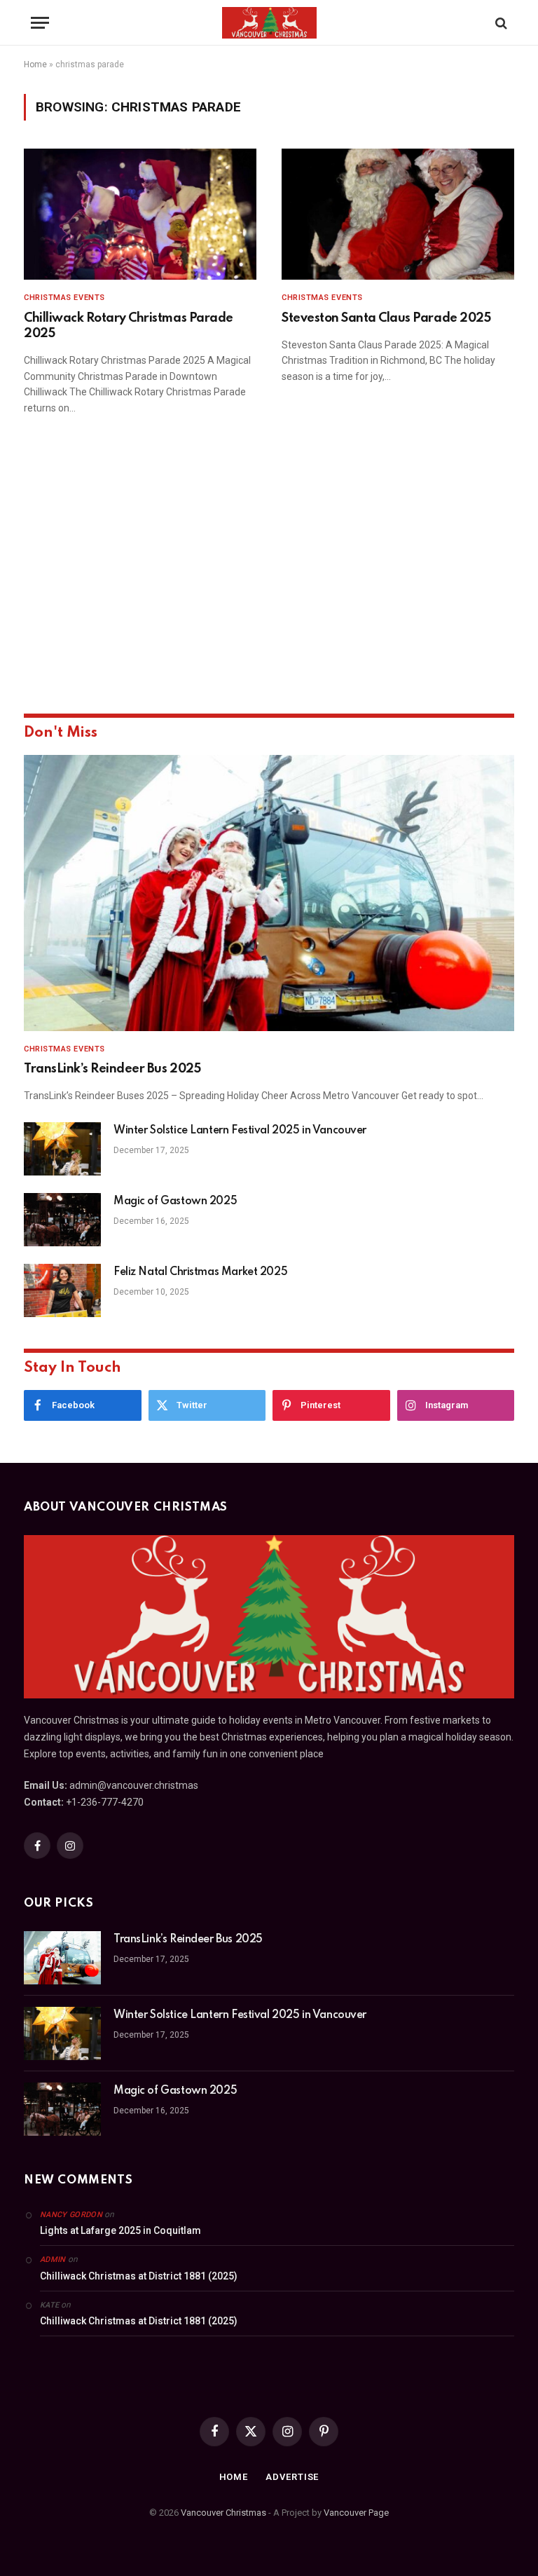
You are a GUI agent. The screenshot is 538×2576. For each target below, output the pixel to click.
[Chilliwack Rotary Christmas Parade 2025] (140, 214)
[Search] (500, 23)
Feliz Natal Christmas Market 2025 (200, 1272)
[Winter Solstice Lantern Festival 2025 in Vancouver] (62, 1149)
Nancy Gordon (71, 2215)
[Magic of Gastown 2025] (62, 1220)
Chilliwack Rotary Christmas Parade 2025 (129, 326)
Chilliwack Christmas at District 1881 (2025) (139, 2276)
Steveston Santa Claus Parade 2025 (386, 318)
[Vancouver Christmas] (269, 23)
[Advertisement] (269, 584)
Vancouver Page (356, 2513)
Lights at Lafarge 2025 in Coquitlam (120, 2230)
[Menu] (40, 23)
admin (53, 2260)
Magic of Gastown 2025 (175, 1201)
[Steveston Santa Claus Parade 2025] (398, 214)
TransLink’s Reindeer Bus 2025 (112, 1069)
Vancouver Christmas (223, 2513)
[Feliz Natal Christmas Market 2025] (62, 1290)
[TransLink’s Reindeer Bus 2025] (269, 893)
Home (35, 64)
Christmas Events (64, 298)
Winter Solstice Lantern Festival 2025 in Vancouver (240, 1131)
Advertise (292, 2477)
